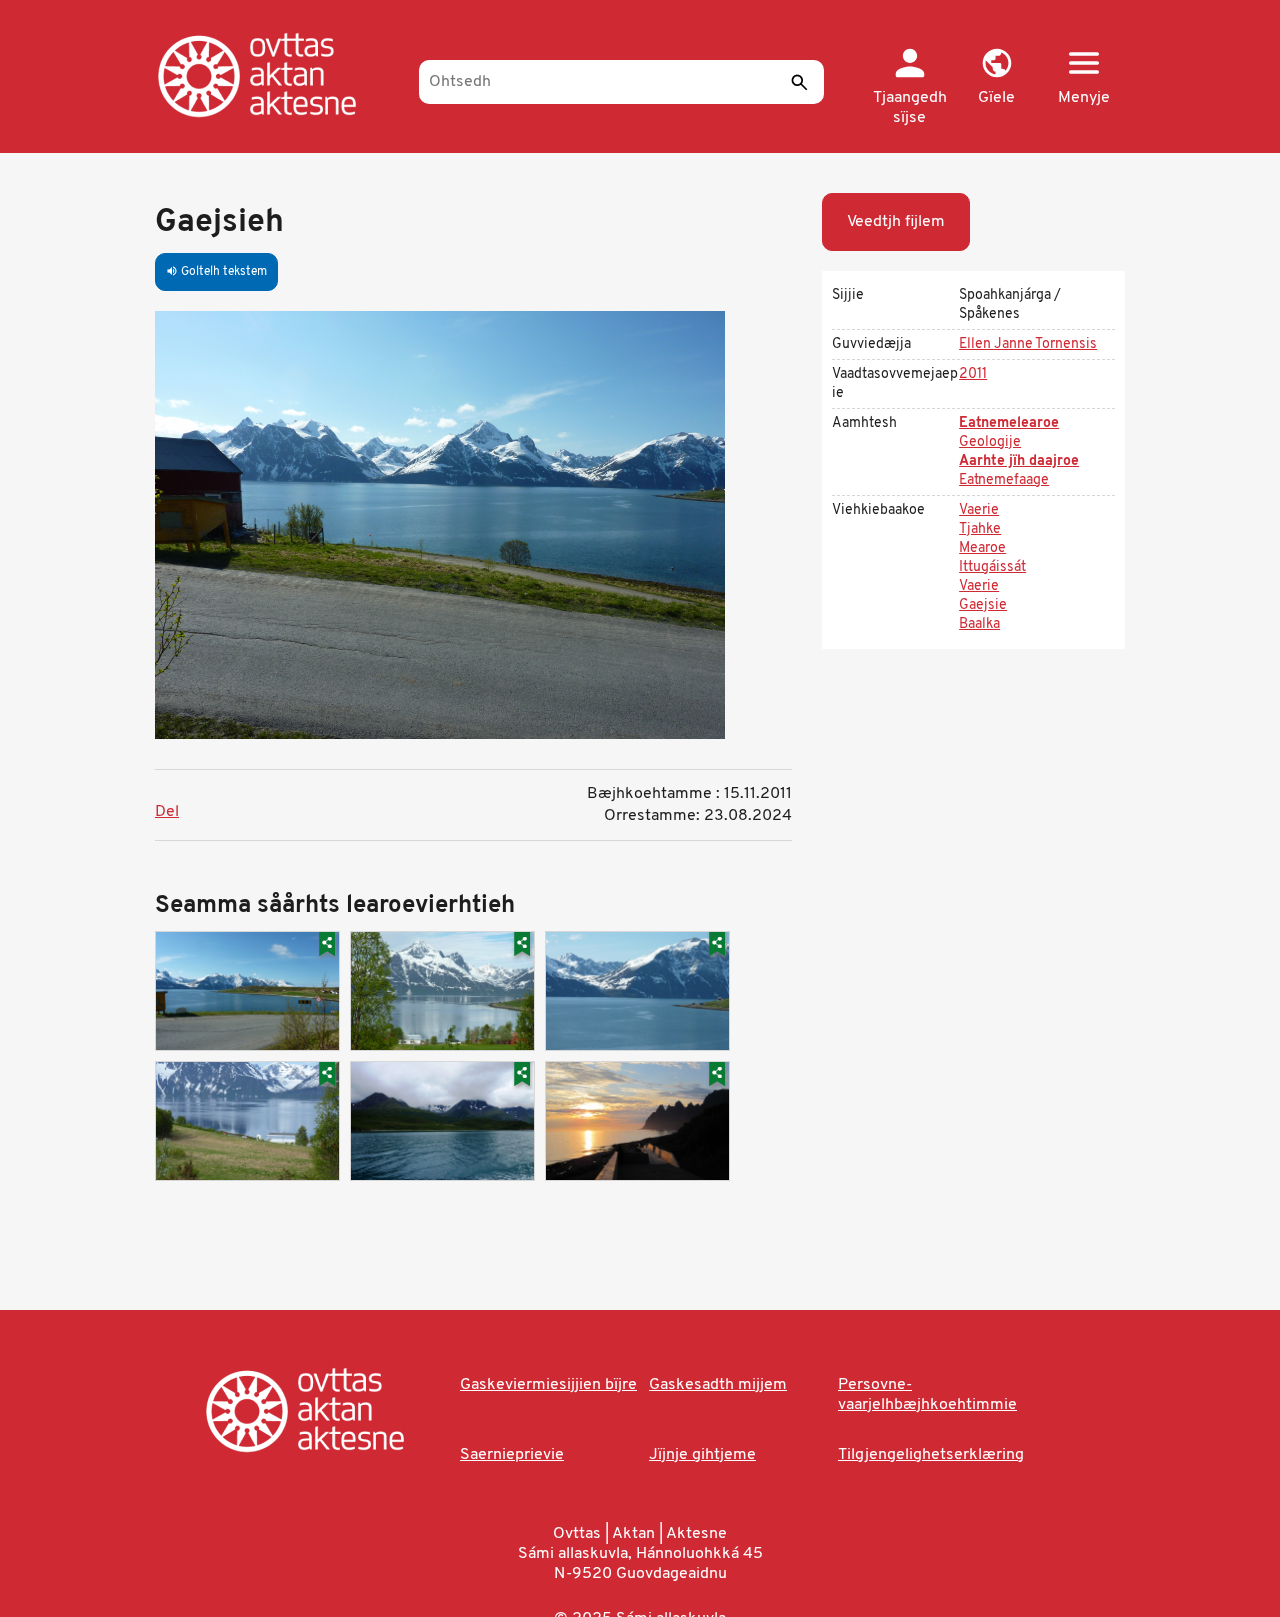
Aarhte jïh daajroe (1019, 461)
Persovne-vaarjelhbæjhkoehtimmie (927, 1395)
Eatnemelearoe (1009, 423)
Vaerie (979, 510)
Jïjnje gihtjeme (702, 1455)
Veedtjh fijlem (896, 222)
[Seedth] (799, 82)
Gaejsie (983, 605)
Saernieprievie (512, 1455)
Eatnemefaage (1004, 480)
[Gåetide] (277, 75)
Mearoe (982, 548)
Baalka (979, 624)
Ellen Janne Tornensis (1028, 344)
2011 (973, 374)
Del (167, 812)
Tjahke (980, 529)
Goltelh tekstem (216, 272)
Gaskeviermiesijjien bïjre (548, 1385)
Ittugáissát (992, 567)
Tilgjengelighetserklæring (931, 1455)
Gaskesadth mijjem (718, 1385)
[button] (996, 78)
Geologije (990, 442)
